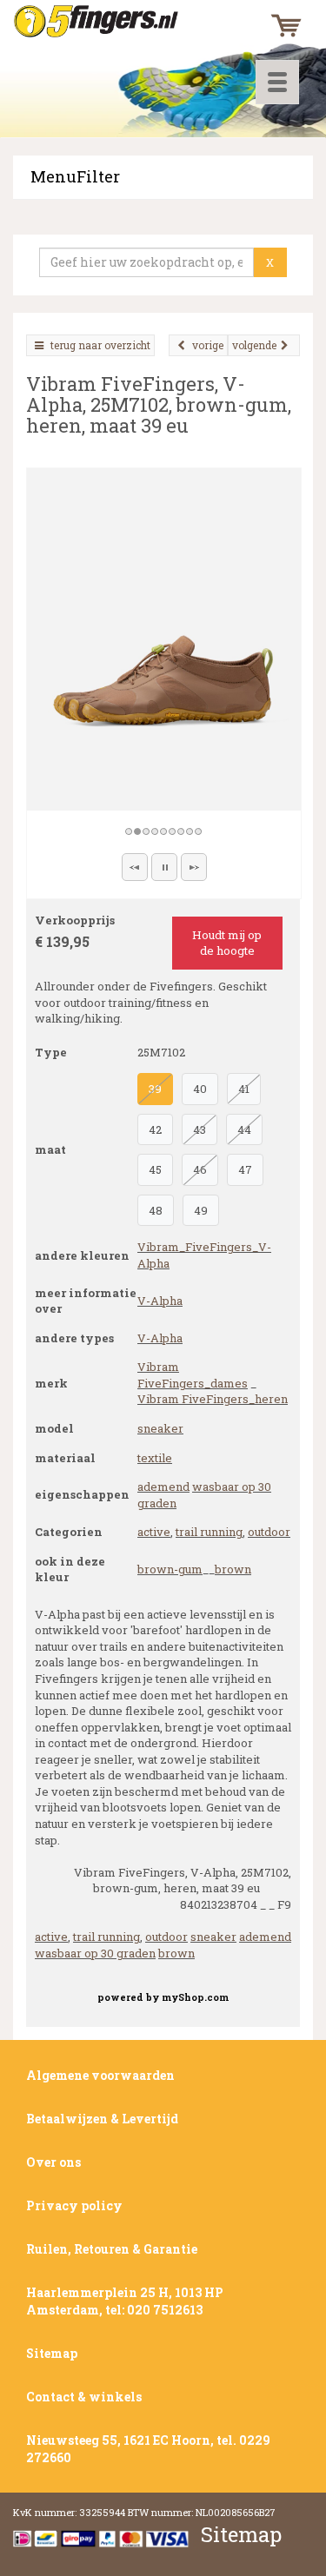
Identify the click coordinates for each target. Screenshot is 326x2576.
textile (155, 1458)
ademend (163, 1487)
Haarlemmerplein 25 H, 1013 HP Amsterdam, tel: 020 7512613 (125, 2301)
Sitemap (52, 2353)
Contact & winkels (84, 2397)
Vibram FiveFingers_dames (193, 1375)
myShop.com (195, 1997)
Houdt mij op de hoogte (227, 943)
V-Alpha (160, 1301)
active (154, 1532)
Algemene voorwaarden (100, 2075)
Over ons (53, 2162)
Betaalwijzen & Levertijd (102, 2119)
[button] (135, 867)
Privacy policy (74, 2205)
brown (233, 1569)
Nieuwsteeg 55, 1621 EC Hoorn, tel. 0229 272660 (148, 2449)
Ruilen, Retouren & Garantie (112, 2249)
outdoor (269, 1532)
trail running (209, 1532)
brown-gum (170, 1569)
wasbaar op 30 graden (95, 1953)
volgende (254, 345)
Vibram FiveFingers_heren (213, 1399)
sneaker (160, 1428)
